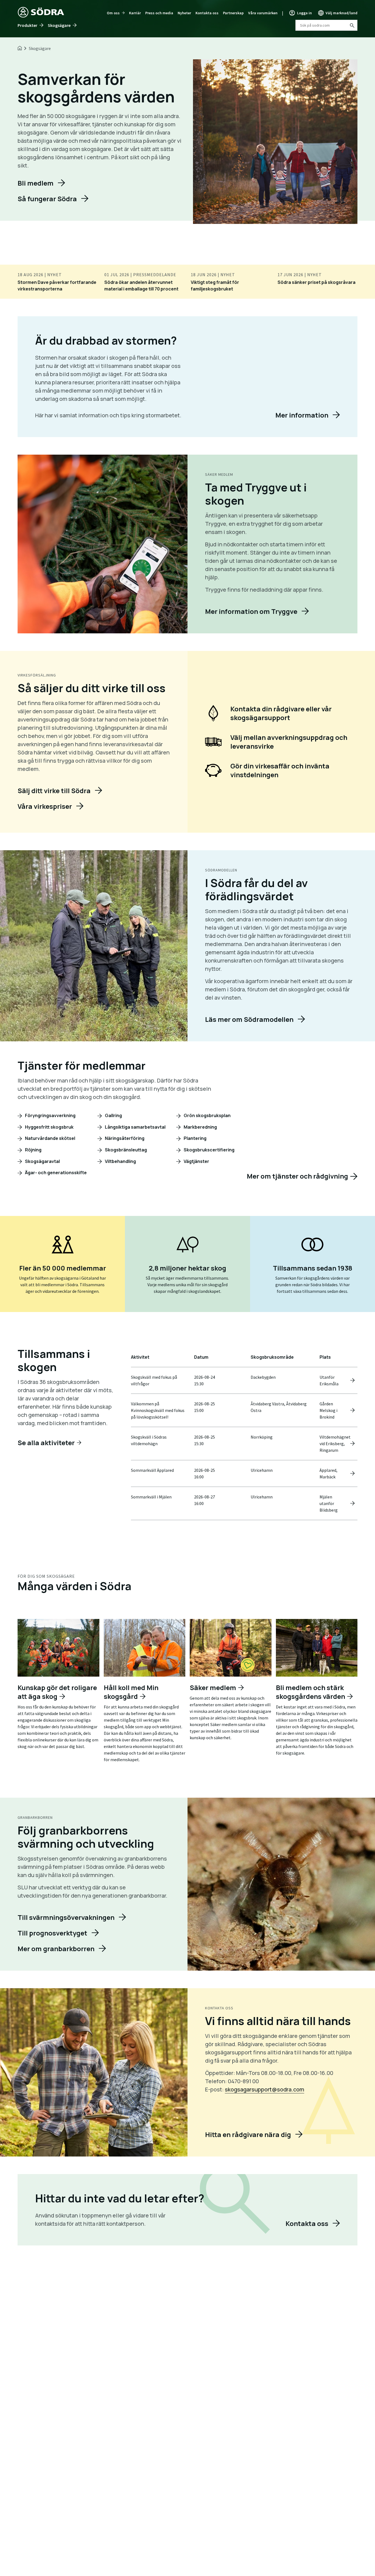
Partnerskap (233, 13)
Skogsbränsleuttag (125, 1150)
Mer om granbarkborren (56, 1949)
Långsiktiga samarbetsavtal (135, 1127)
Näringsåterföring (124, 1138)
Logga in (304, 13)
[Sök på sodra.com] (352, 25)
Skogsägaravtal (42, 1161)
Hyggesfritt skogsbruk (49, 1127)
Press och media (159, 13)
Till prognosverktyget (52, 1933)
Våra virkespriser (45, 806)
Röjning (33, 1150)
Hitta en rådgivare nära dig (248, 2134)
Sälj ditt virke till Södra (54, 791)
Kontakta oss (207, 13)
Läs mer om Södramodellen (249, 1019)
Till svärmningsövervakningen (66, 1917)
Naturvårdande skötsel (50, 1138)
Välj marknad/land (342, 13)
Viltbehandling (120, 1161)
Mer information (302, 415)
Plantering (195, 1138)
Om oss (113, 13)
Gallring (113, 1115)
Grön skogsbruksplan (207, 1115)
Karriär (135, 13)
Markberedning (200, 1127)
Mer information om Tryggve (251, 611)
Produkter (27, 25)
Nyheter (184, 13)
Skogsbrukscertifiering (209, 1150)
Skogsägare (59, 25)
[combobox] (326, 25)
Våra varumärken (263, 13)
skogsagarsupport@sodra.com (265, 2089)
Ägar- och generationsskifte (55, 1173)
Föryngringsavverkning (50, 1115)
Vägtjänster (196, 1161)
